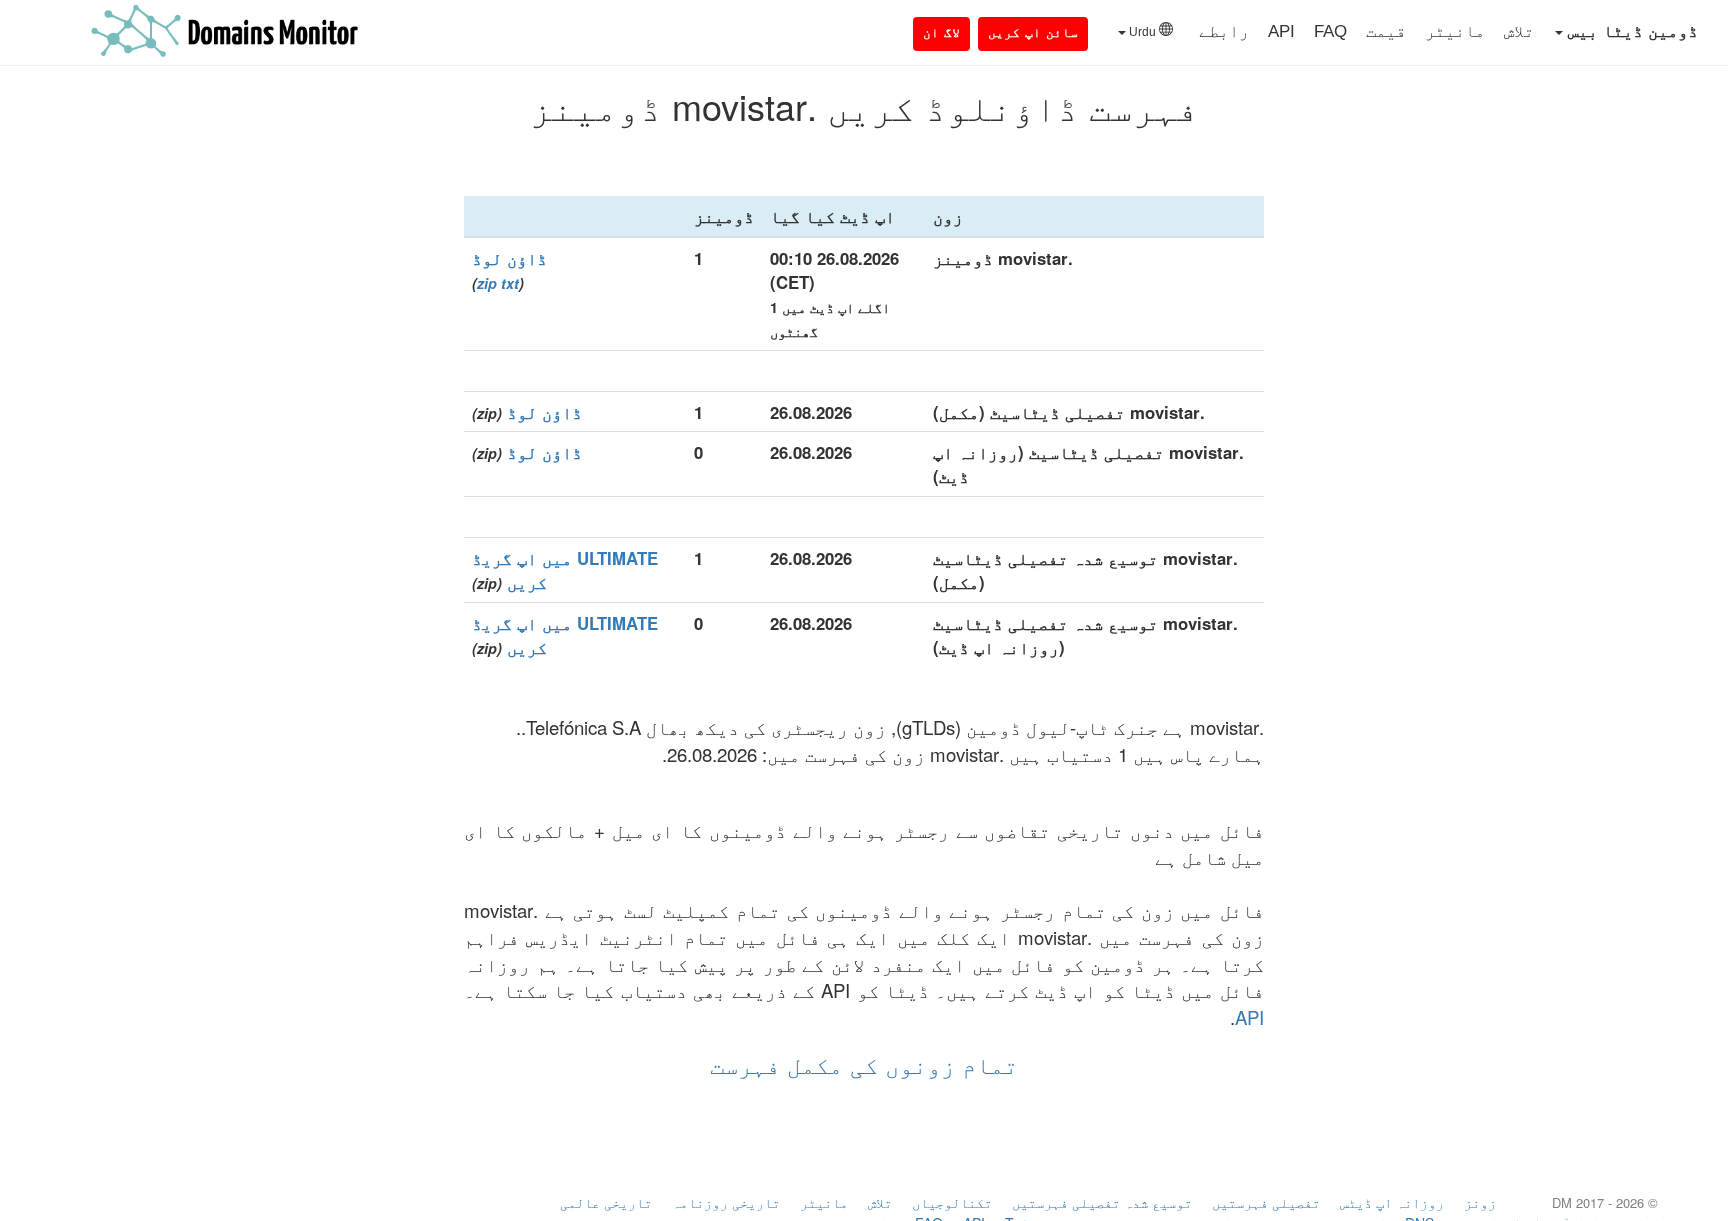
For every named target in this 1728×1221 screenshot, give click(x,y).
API (1281, 31)
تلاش (1519, 31)
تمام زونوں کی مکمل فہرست (864, 1063)
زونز (1480, 1202)
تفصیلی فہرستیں (1266, 1202)
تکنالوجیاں (952, 1202)
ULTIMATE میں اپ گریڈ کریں (565, 570)
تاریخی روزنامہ (726, 1202)
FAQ (1330, 31)
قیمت (1386, 31)
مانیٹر (1455, 31)
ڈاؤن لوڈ (509, 258)
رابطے (1224, 31)
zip (487, 283)
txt (510, 283)
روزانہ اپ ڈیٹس (1392, 1202)
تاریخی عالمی (606, 1202)
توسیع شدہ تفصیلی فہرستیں (1102, 1202)
